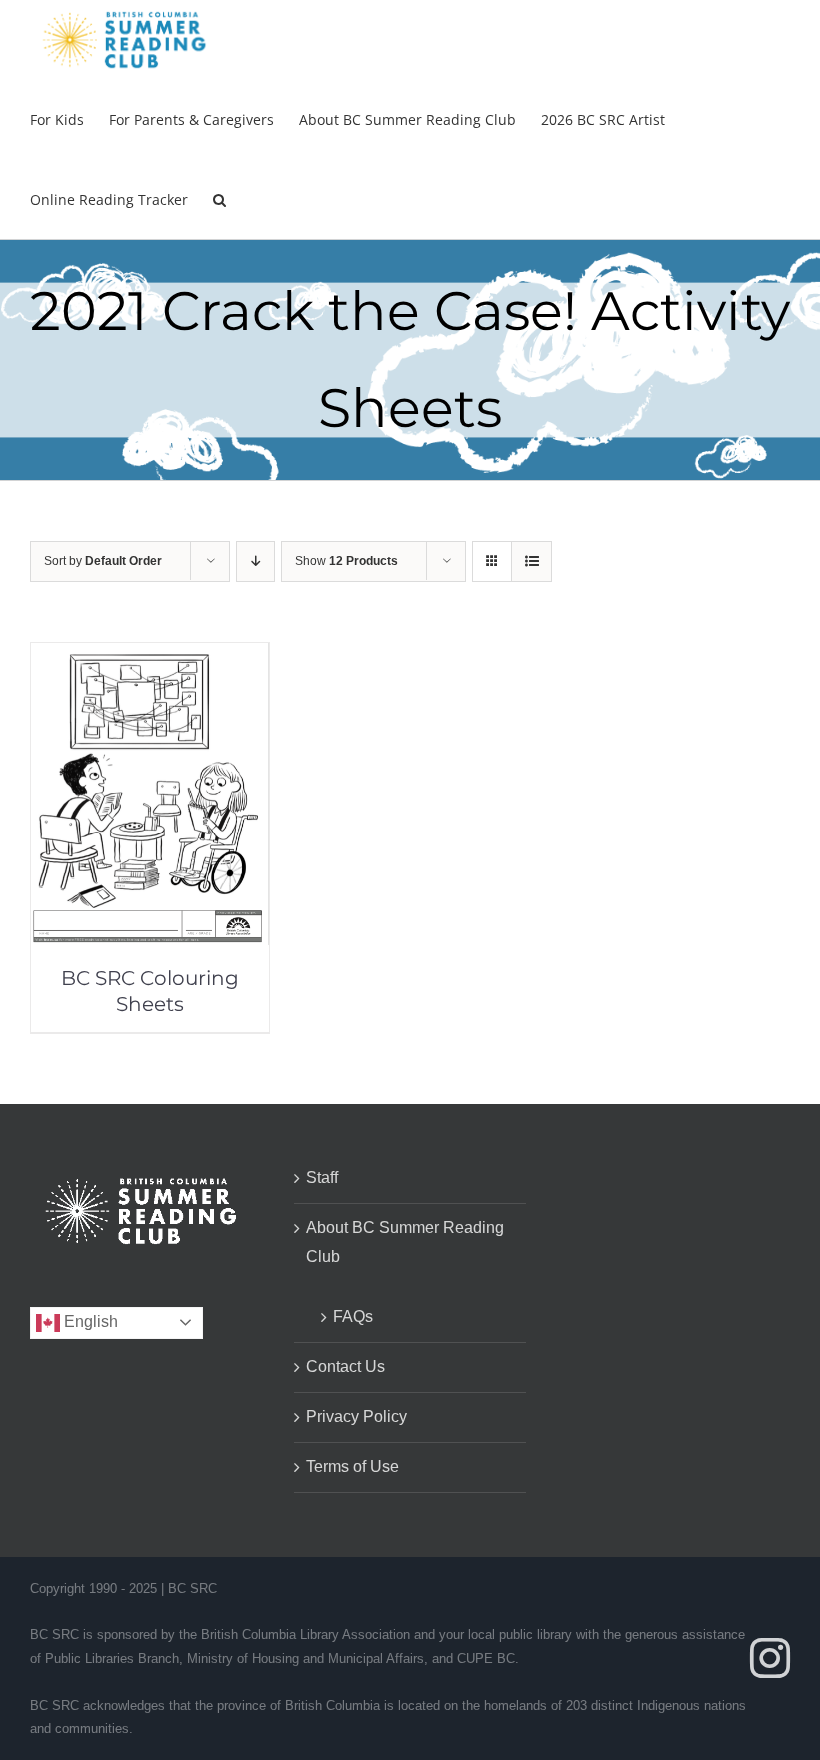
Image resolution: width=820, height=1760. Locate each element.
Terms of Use (352, 1466)
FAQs (353, 1316)
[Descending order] (255, 561)
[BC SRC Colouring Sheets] (150, 656)
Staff (322, 1177)
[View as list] (531, 561)
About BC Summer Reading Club (405, 1242)
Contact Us (345, 1366)
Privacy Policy (356, 1416)
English (89, 1321)
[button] (219, 199)
